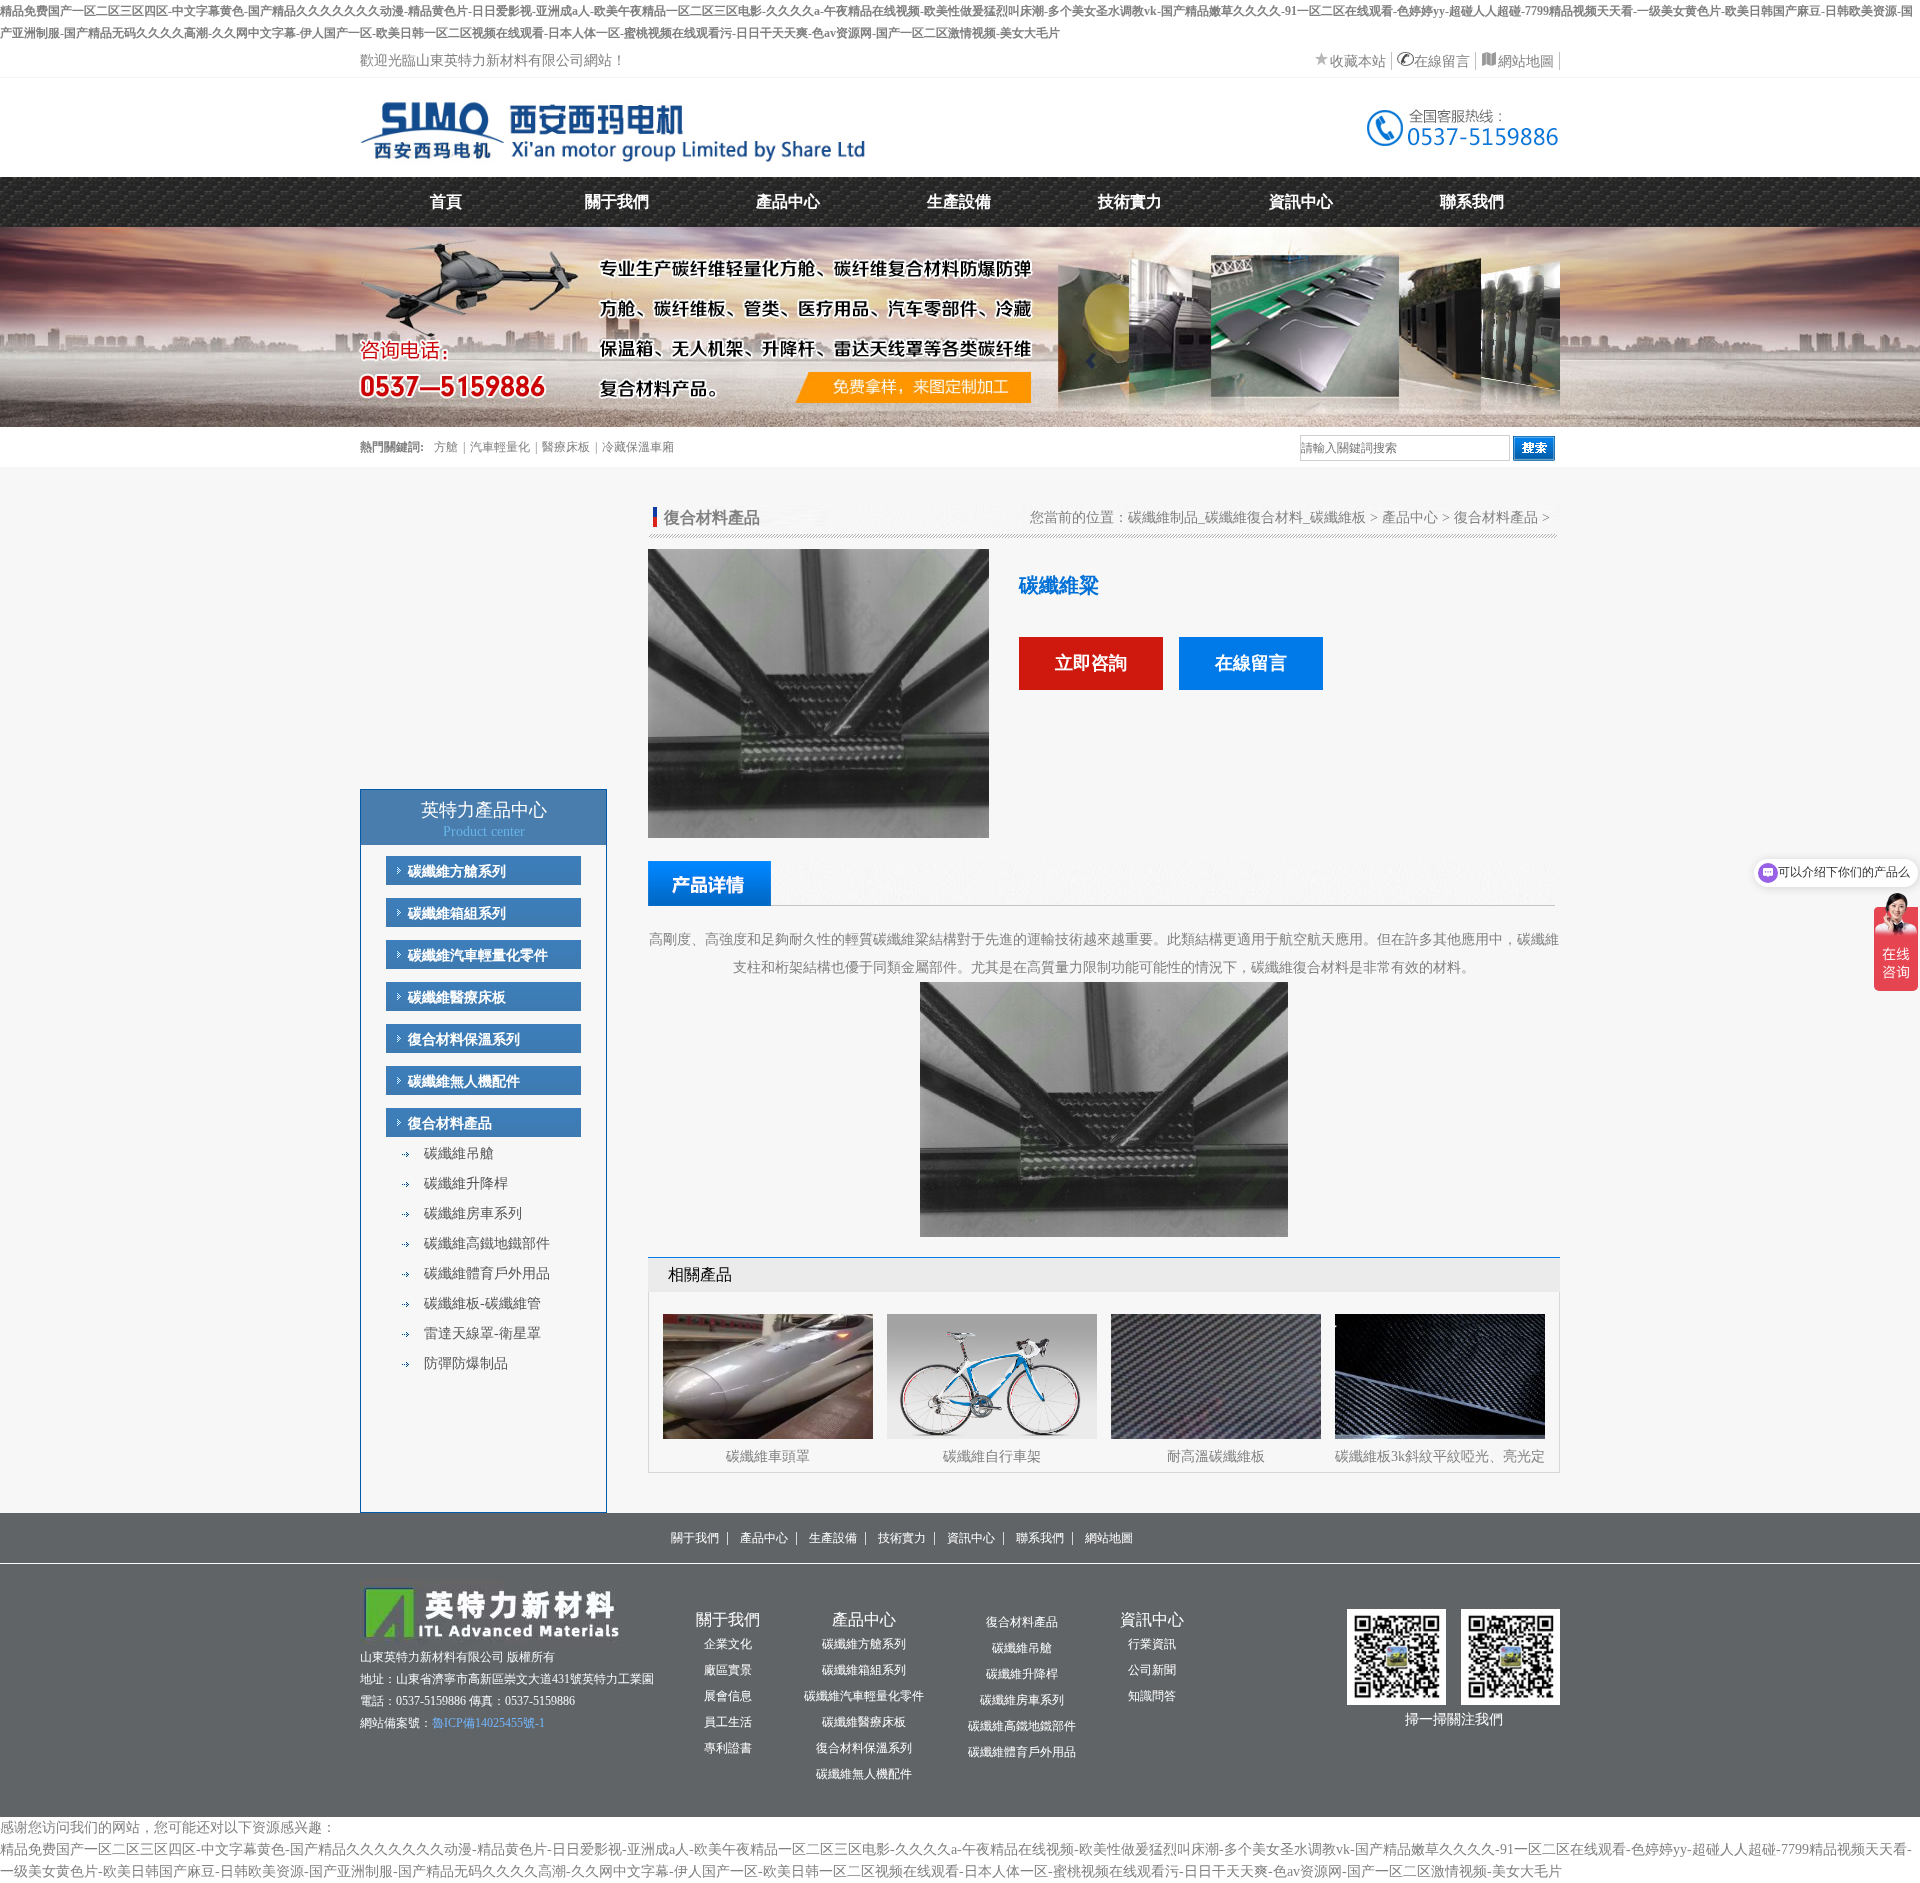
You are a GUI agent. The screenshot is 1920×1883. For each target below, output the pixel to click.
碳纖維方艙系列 (457, 871)
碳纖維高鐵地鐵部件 (487, 1243)
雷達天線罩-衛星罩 (482, 1333)
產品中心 (788, 201)
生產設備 (959, 201)
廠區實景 (728, 1670)
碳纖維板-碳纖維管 (482, 1303)
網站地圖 (1526, 61)
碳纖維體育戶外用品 (487, 1273)
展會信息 (728, 1696)
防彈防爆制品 (466, 1363)
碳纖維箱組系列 (457, 913)
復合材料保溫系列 (464, 1039)
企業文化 (728, 1644)
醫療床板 (566, 447)
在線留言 (1442, 61)
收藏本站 (1358, 61)
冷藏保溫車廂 (638, 447)
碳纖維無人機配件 (464, 1081)
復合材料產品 (450, 1123)
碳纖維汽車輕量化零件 (478, 955)
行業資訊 (1152, 1644)
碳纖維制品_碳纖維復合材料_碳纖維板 (1247, 517)
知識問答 (1152, 1696)
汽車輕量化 (500, 447)
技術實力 (1130, 201)
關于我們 (617, 201)
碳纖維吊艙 (459, 1153)
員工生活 (728, 1722)
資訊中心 (1301, 201)
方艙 (446, 447)
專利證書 (728, 1748)
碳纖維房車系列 (473, 1213)
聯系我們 (1472, 201)
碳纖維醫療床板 (457, 997)
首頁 (446, 201)
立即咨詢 (1091, 663)
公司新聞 (1152, 1670)
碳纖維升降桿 (466, 1183)
